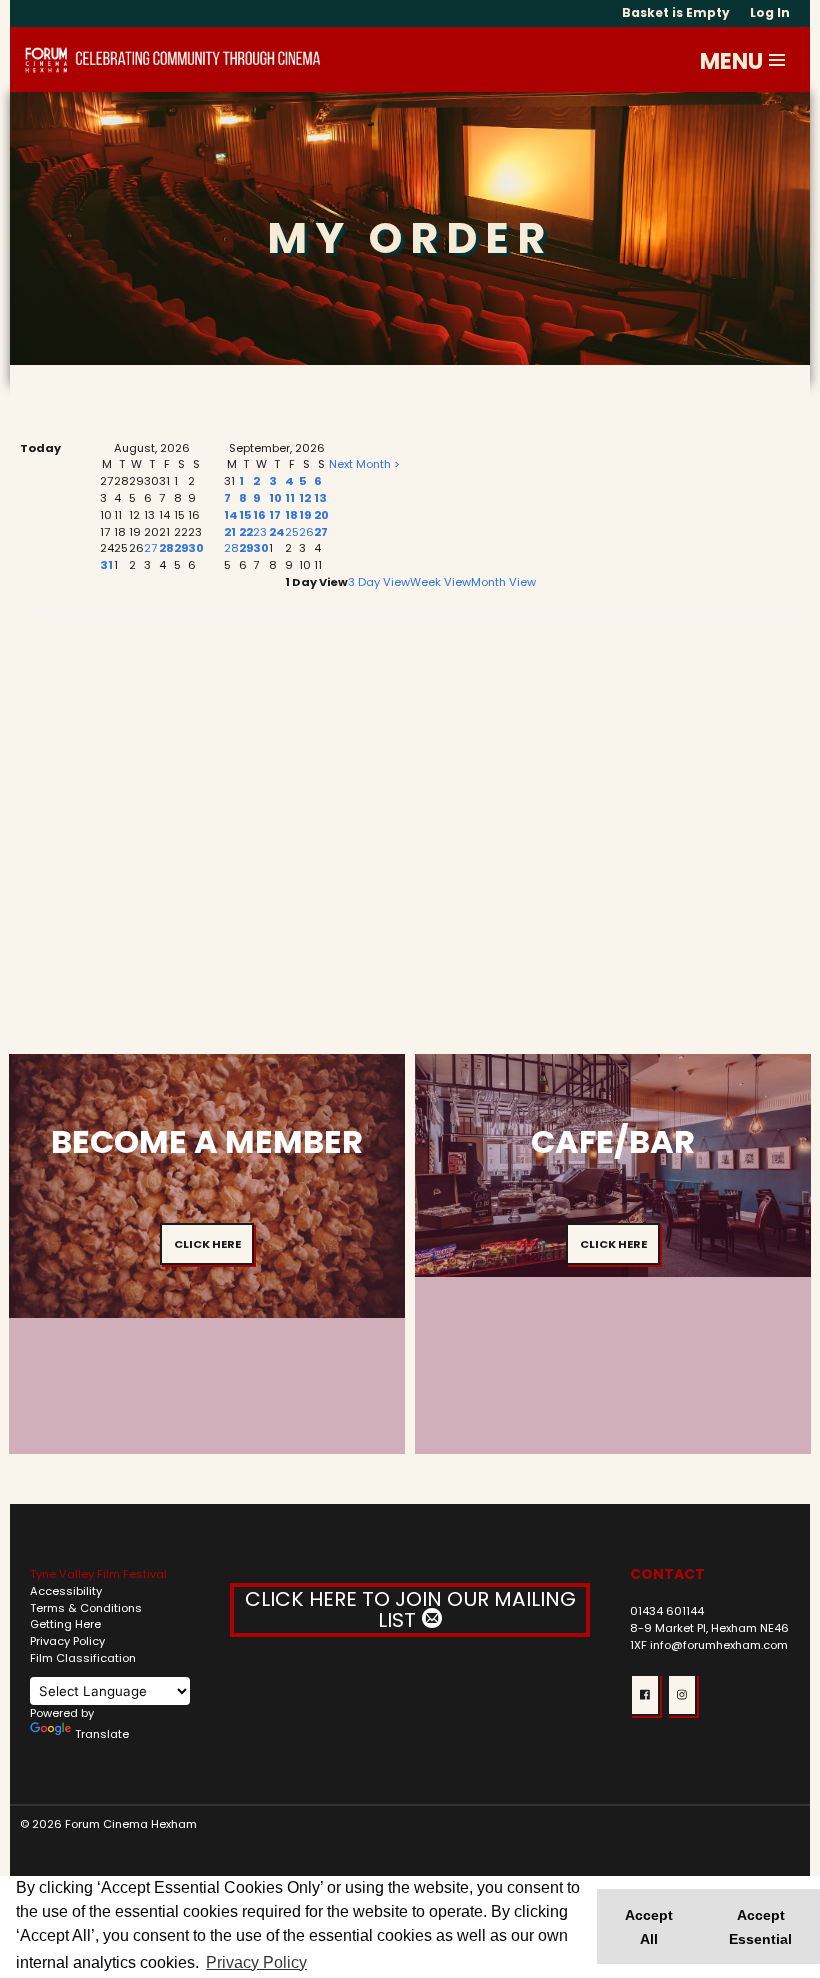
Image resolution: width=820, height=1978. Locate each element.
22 (246, 532)
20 (321, 515)
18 (291, 515)
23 (260, 532)
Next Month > (364, 464)
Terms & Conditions (86, 1608)
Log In (770, 12)
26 (306, 532)
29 (181, 548)
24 (277, 532)
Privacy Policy (67, 1641)
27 (150, 548)
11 (290, 498)
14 (231, 515)
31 (106, 565)
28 (166, 548)
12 (305, 498)
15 (245, 515)
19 (305, 515)
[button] (778, 60)
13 (320, 498)
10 (275, 498)
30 (196, 548)
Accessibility (66, 1591)
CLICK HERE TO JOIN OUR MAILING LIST (410, 1609)
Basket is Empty (676, 12)
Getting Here (65, 1624)
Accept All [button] (649, 1927)
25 (292, 532)
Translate (102, 1734)
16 (259, 515)
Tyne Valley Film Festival (98, 1574)
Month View (503, 582)
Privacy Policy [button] (256, 1962)
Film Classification (83, 1658)
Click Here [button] (207, 1244)
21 (230, 532)
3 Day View (379, 582)
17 (275, 515)
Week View (440, 582)
